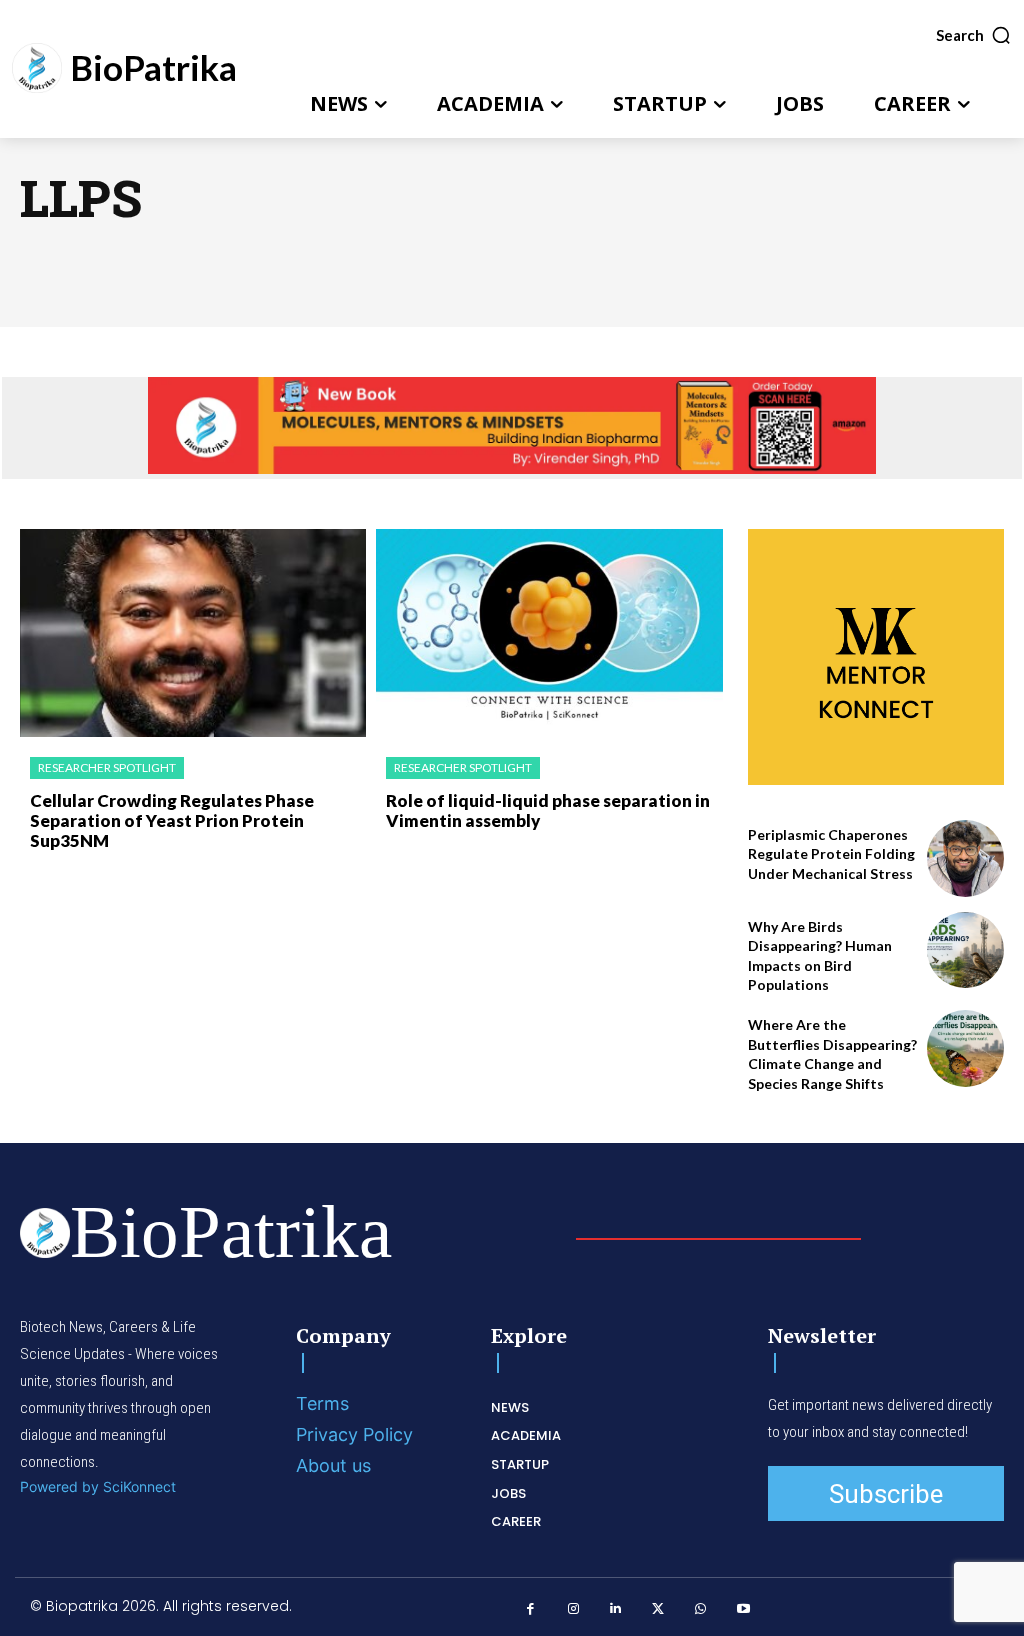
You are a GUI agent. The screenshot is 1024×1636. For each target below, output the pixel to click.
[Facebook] (530, 1609)
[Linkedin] (615, 1609)
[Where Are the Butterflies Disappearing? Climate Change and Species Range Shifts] (965, 1048)
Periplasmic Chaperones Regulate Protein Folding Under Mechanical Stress (831, 854)
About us (333, 1465)
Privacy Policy (354, 1434)
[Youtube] (743, 1609)
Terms (322, 1403)
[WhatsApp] (700, 1609)
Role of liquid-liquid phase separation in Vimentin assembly (548, 810)
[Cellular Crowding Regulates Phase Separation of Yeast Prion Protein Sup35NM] (193, 633)
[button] (974, 35)
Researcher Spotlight (107, 767)
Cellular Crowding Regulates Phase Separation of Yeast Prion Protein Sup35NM (172, 821)
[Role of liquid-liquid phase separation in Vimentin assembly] (549, 633)
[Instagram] (573, 1609)
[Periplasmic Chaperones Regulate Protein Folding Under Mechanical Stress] (965, 858)
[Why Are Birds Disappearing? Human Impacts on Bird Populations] (965, 950)
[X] (658, 1609)
